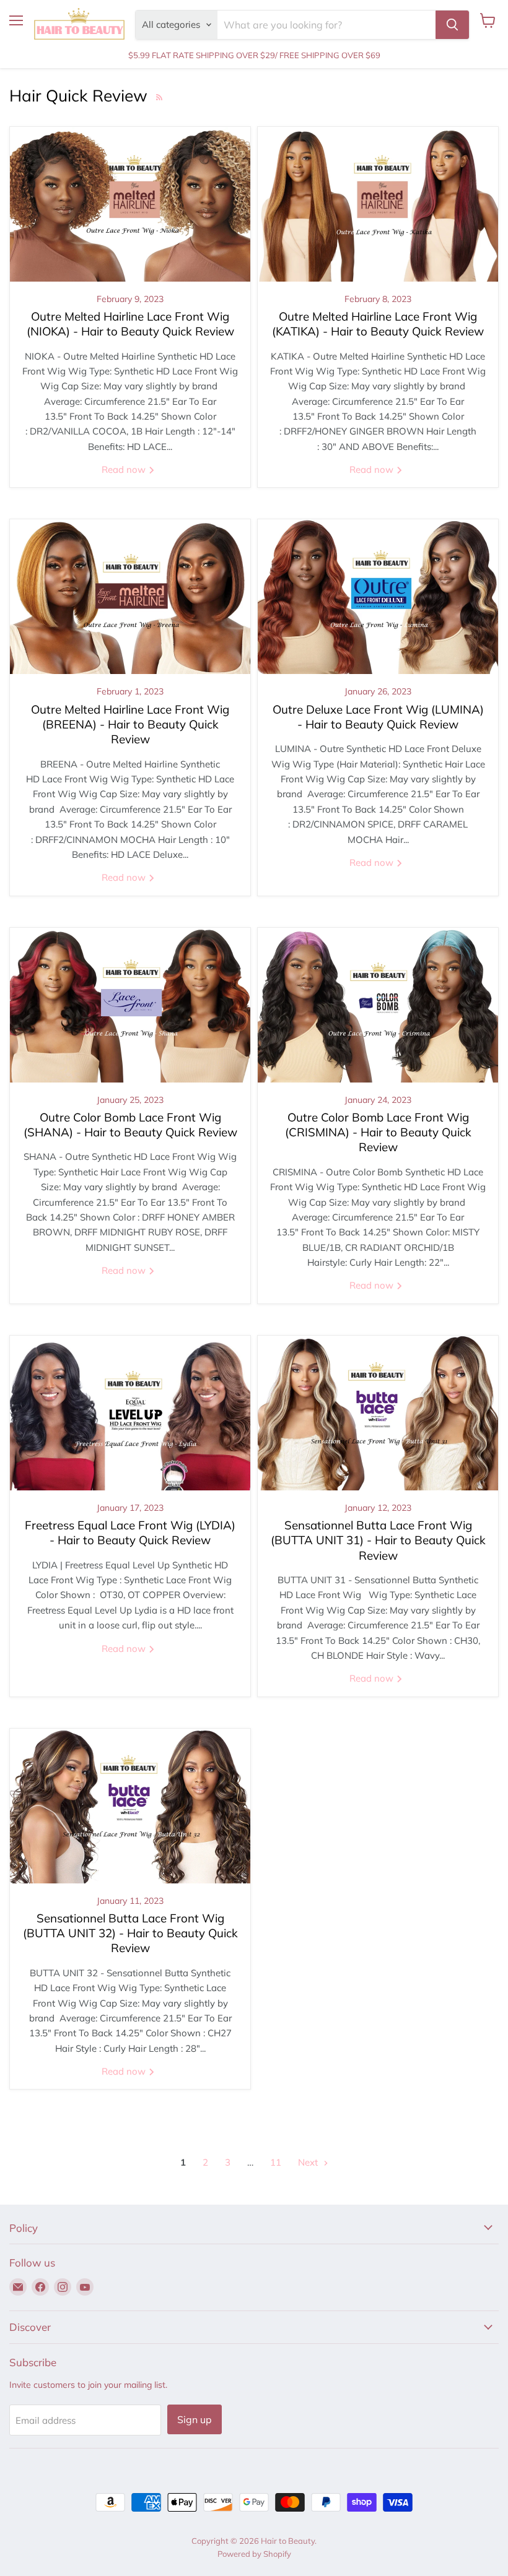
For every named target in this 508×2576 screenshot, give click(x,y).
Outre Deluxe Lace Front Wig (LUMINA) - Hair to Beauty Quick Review (378, 717)
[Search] (452, 25)
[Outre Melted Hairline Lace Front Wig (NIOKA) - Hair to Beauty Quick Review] (130, 204)
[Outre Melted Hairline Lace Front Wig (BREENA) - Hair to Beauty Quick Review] (130, 597)
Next (309, 2162)
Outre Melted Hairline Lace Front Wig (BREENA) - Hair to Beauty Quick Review (130, 724)
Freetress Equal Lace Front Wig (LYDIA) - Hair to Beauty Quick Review (130, 1532)
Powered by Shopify (254, 2554)
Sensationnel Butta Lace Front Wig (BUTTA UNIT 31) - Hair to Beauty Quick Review (378, 1540)
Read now (125, 469)
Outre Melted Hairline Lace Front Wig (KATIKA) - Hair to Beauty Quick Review (378, 324)
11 (276, 2162)
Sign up (195, 2419)
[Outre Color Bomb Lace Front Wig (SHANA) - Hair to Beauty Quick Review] (130, 1005)
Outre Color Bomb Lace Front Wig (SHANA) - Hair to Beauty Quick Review (130, 1125)
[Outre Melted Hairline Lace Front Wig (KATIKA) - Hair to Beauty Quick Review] (378, 204)
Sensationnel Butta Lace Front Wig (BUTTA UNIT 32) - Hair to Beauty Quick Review (130, 1933)
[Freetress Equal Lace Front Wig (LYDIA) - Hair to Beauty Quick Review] (130, 1413)
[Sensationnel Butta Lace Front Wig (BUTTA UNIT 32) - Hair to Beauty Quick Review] (130, 1806)
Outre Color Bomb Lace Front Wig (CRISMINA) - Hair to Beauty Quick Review (378, 1132)
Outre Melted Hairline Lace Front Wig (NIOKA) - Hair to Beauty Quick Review (130, 324)
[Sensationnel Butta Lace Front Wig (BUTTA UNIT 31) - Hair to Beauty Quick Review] (378, 1413)
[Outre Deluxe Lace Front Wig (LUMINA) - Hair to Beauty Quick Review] (378, 597)
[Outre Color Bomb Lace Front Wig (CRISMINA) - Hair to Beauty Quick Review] (378, 1005)
